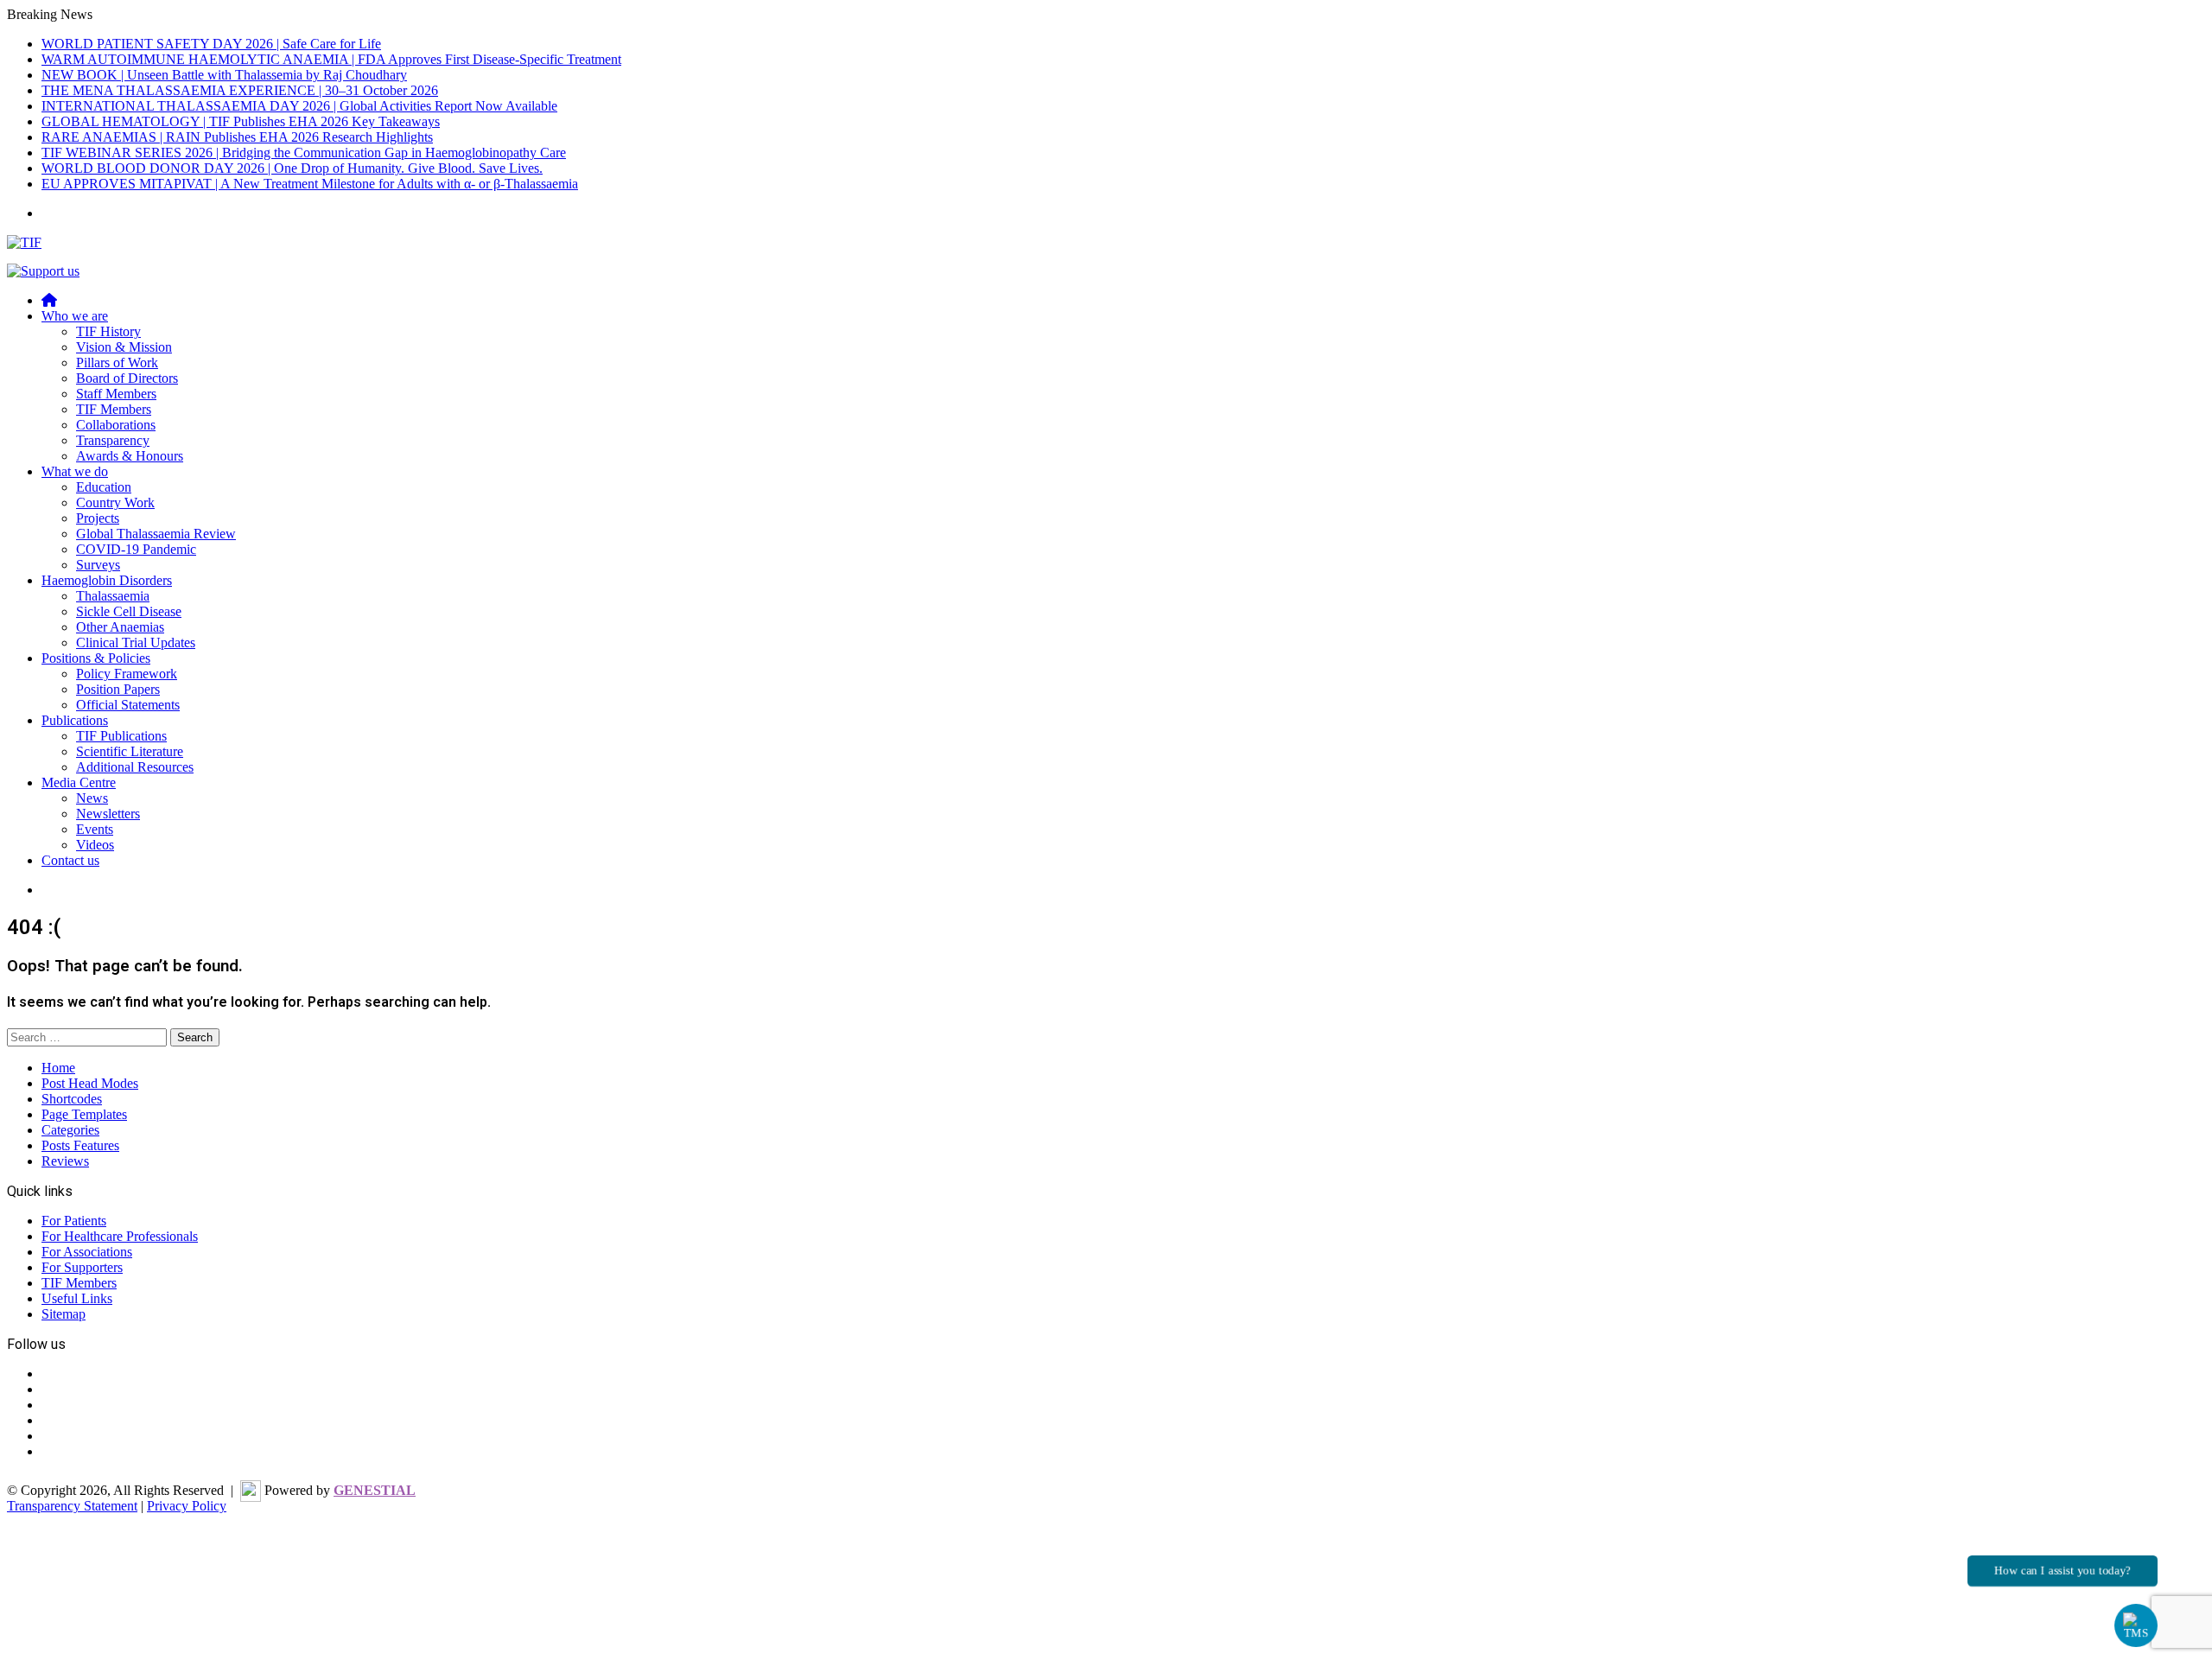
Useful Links (77, 1298)
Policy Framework (127, 674)
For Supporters (82, 1267)
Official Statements (128, 705)
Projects (98, 518)
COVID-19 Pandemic (136, 549)
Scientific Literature (130, 751)
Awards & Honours (130, 456)
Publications (75, 720)
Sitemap (64, 1314)
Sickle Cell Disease (129, 611)
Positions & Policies (96, 658)
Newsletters (108, 814)
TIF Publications (121, 736)
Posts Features (80, 1145)
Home (58, 1068)
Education (104, 487)
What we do (75, 471)
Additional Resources (135, 767)
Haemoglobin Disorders (107, 580)
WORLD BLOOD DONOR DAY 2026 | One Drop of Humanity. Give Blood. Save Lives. (292, 168)
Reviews (65, 1161)
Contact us (70, 860)
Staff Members (116, 394)
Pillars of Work (117, 363)
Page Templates (84, 1114)
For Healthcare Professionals (120, 1236)
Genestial (375, 1490)
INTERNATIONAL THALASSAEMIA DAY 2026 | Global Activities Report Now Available (299, 106)
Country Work (115, 502)
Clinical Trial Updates (136, 642)
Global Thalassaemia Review (156, 534)
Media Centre (79, 782)
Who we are (75, 316)
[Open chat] (2136, 1625)
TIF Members (114, 409)
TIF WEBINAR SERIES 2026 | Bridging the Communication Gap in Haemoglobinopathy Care (304, 153)
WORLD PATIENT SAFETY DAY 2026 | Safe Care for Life (211, 44)
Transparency (113, 440)
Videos (95, 845)
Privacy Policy (187, 1506)
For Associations (87, 1252)
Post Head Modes (90, 1083)
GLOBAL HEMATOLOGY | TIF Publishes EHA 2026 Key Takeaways (241, 121)
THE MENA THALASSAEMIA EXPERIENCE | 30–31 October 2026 (240, 90)
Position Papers (118, 689)
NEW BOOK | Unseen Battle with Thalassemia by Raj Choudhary (224, 75)
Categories (70, 1130)
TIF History (108, 331)
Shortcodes (72, 1099)
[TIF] (24, 242)
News (92, 798)
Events (95, 829)
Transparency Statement (72, 1506)
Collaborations (116, 425)
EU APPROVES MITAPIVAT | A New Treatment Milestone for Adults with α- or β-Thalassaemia (310, 184)
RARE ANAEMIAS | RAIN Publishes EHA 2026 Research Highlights (237, 137)
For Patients (74, 1221)
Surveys (98, 565)
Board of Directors (127, 378)
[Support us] (43, 271)
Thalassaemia (113, 596)
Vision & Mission (124, 347)
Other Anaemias (120, 627)
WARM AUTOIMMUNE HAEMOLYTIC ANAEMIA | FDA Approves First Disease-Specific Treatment (331, 59)
